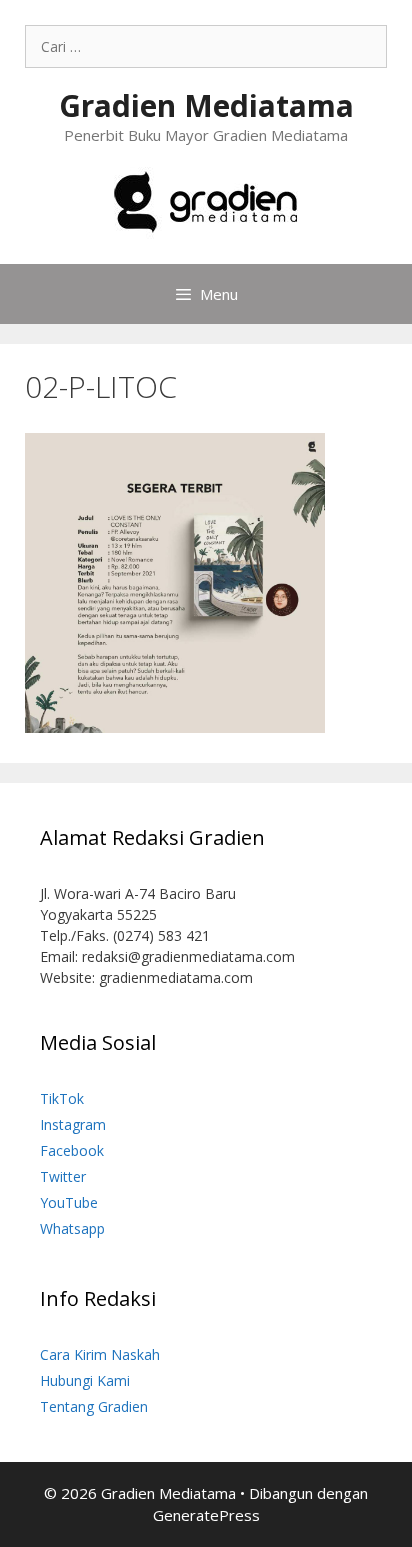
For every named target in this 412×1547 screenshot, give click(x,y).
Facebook (72, 1150)
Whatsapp (72, 1228)
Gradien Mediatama (206, 105)
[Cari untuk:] (206, 46)
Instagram (73, 1124)
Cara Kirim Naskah (100, 1354)
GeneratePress (206, 1515)
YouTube (69, 1202)
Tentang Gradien (94, 1406)
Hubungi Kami (85, 1380)
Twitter (63, 1176)
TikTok (62, 1098)
